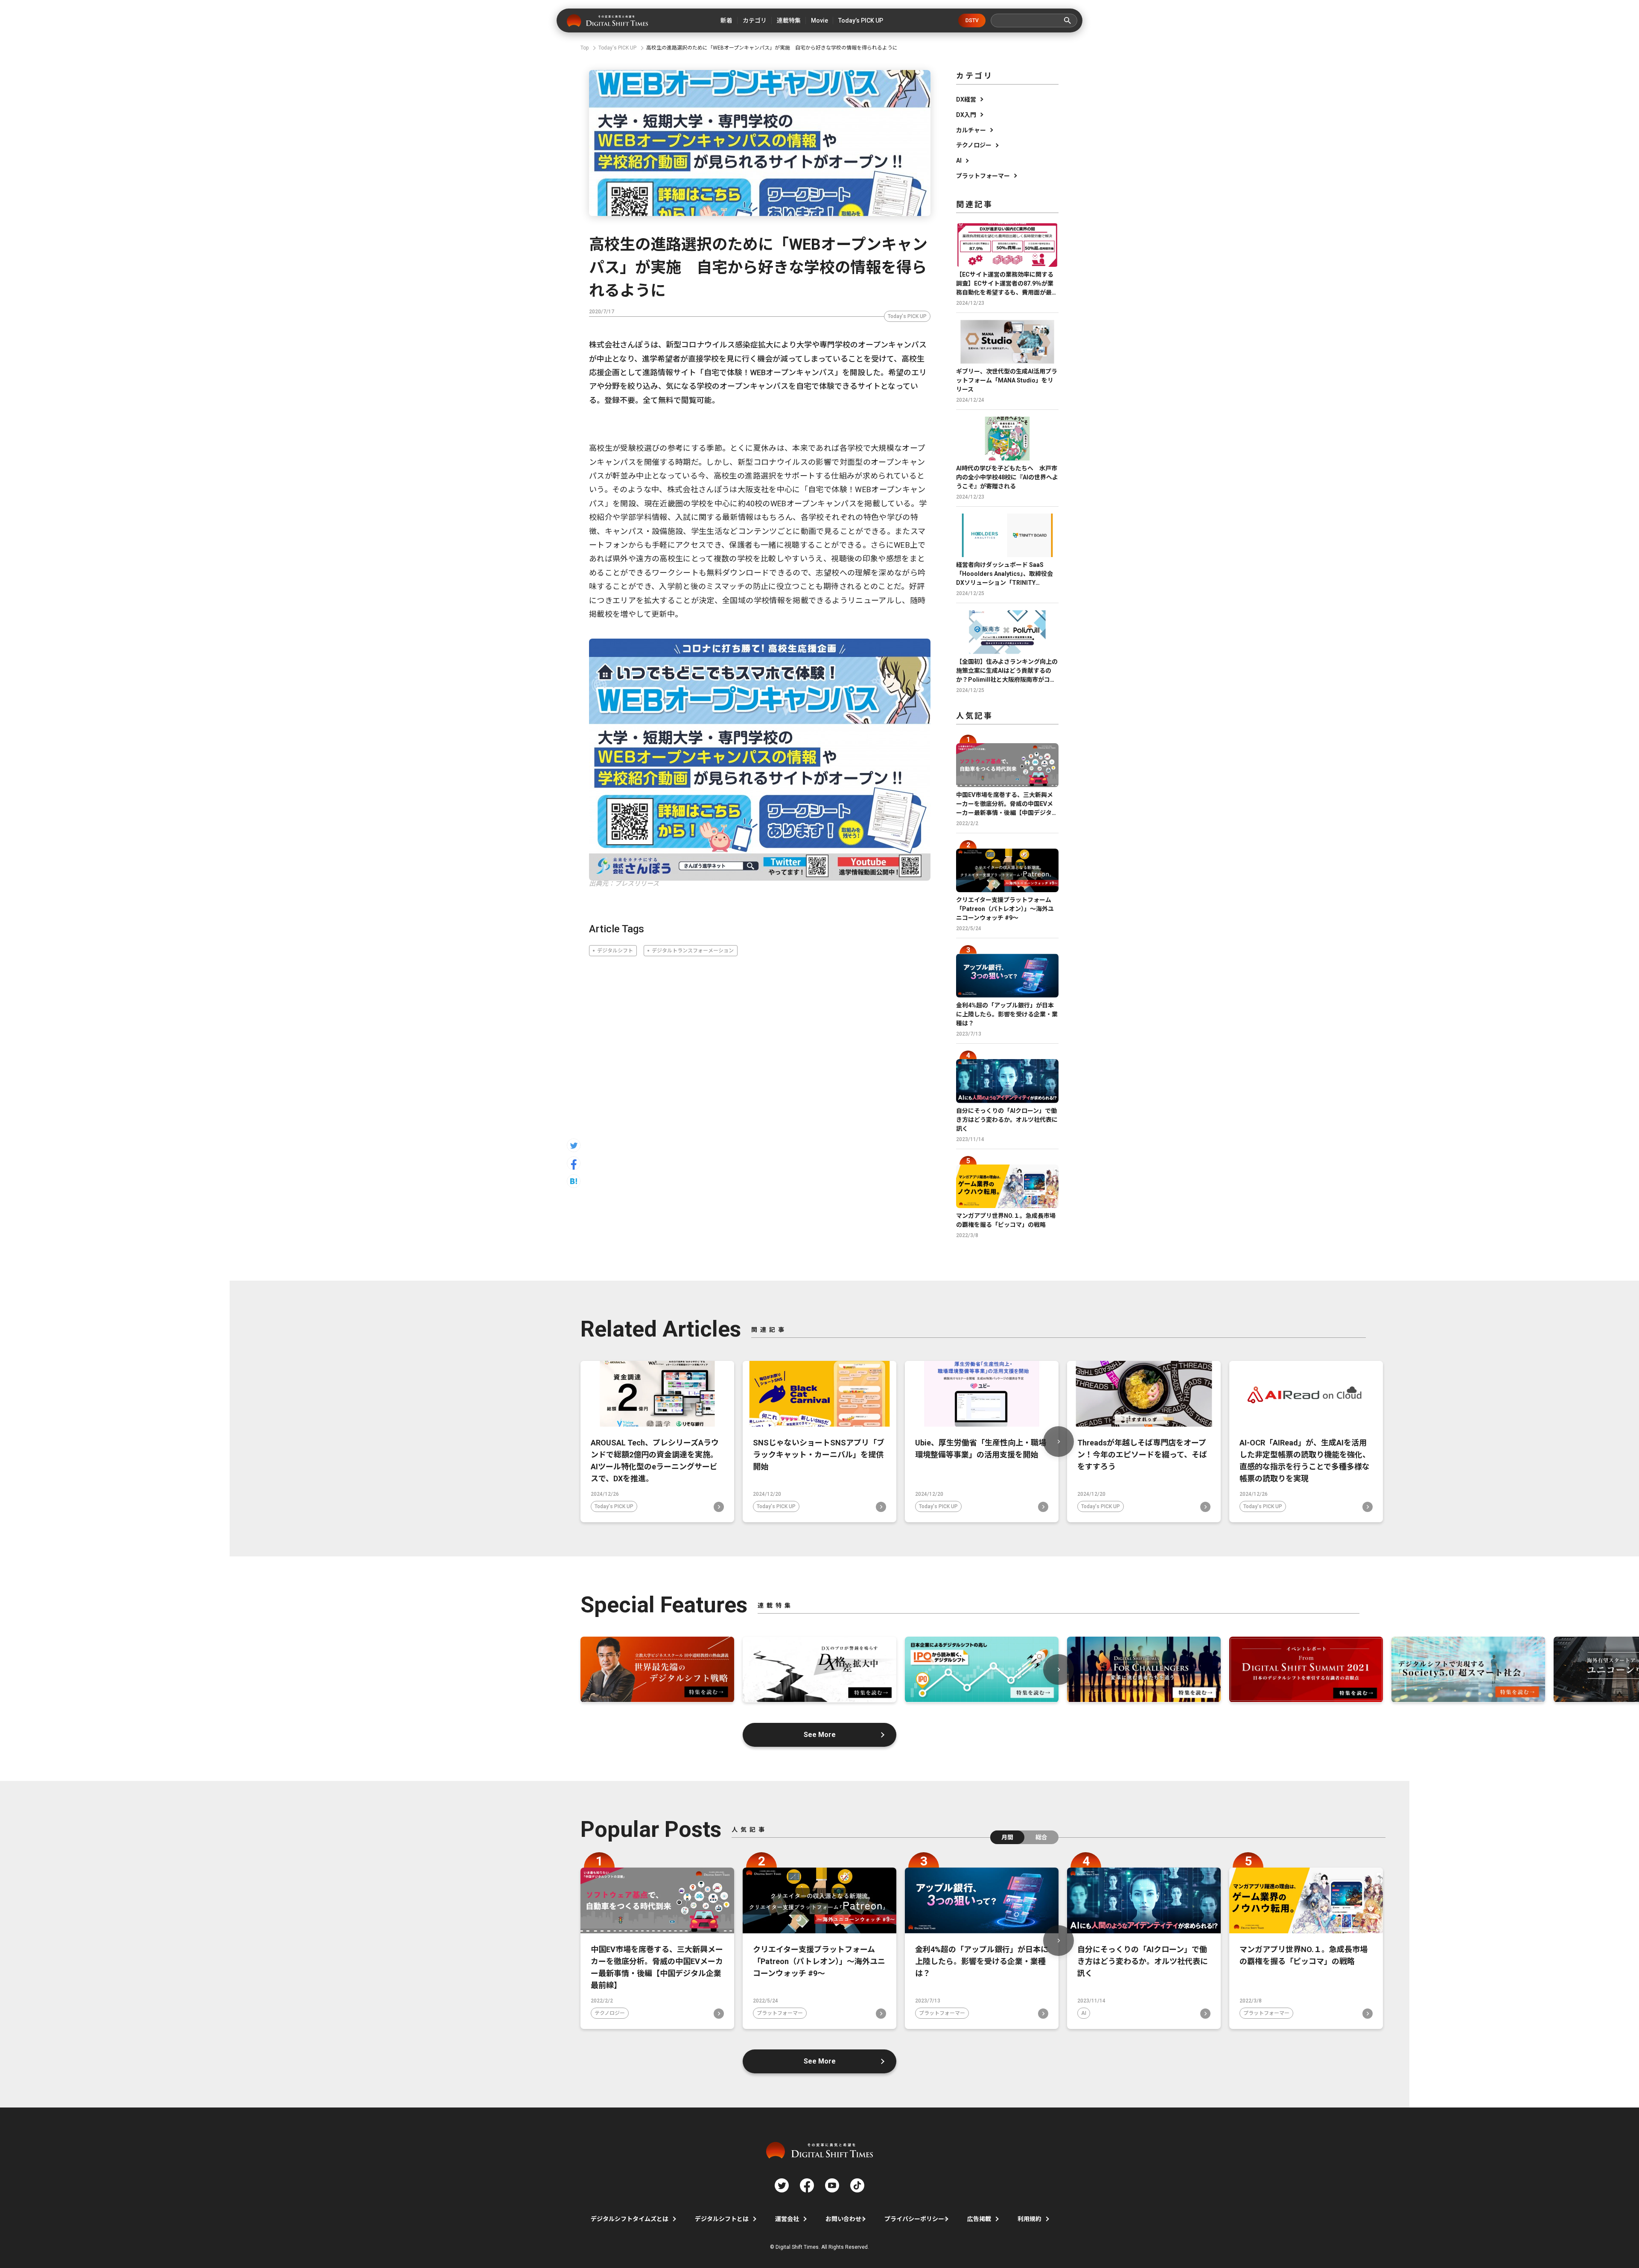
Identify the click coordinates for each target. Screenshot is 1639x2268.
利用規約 (1029, 2219)
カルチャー (971, 130)
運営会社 (787, 2219)
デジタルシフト (615, 951)
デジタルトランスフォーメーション (693, 951)
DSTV (972, 20)
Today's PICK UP (907, 316)
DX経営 (966, 99)
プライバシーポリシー (914, 2219)
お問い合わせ (843, 2219)
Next (1059, 1442)
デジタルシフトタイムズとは (630, 2219)
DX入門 (966, 115)
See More (820, 1735)
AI (959, 161)
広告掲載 (979, 2219)
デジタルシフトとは (722, 2219)
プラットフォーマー (983, 176)
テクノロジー (974, 145)
